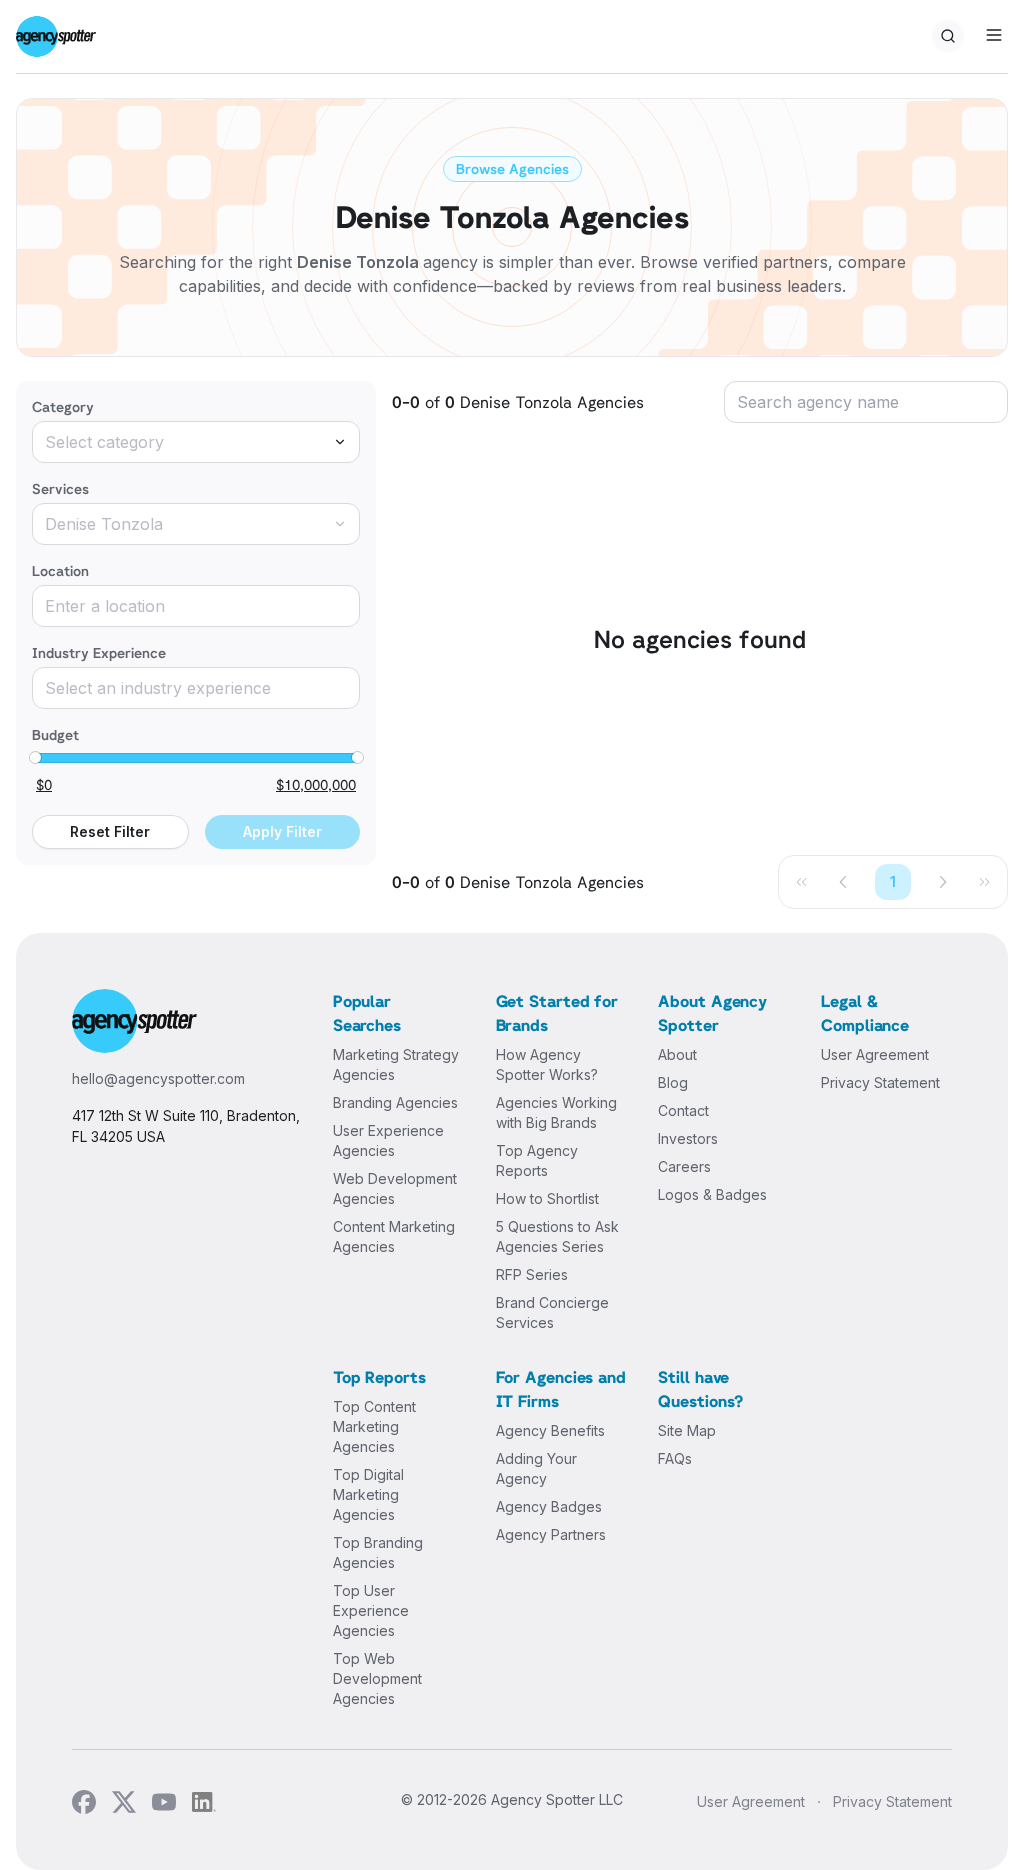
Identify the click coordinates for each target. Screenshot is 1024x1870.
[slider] (35, 758)
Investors (688, 1138)
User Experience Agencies (388, 1140)
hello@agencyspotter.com (158, 1078)
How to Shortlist (547, 1198)
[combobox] (196, 442)
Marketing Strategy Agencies (396, 1064)
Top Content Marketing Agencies (374, 1426)
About (677, 1054)
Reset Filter (110, 831)
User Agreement (875, 1054)
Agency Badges (549, 1506)
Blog (673, 1082)
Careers (684, 1166)
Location (60, 570)
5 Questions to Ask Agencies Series (557, 1236)
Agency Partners (551, 1534)
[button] (844, 882)
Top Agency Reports (537, 1160)
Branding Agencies (395, 1102)
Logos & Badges (712, 1194)
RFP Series (532, 1274)
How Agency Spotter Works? (547, 1064)
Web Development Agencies (395, 1188)
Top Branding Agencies (378, 1552)
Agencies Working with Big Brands (556, 1112)
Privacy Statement (880, 1082)
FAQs (675, 1458)
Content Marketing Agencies (394, 1236)
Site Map (687, 1430)
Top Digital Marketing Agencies (368, 1494)
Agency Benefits (550, 1430)
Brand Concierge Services (552, 1312)
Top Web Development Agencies (377, 1678)
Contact (683, 1110)
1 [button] (893, 881)
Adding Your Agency (536, 1468)
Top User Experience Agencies (371, 1610)
